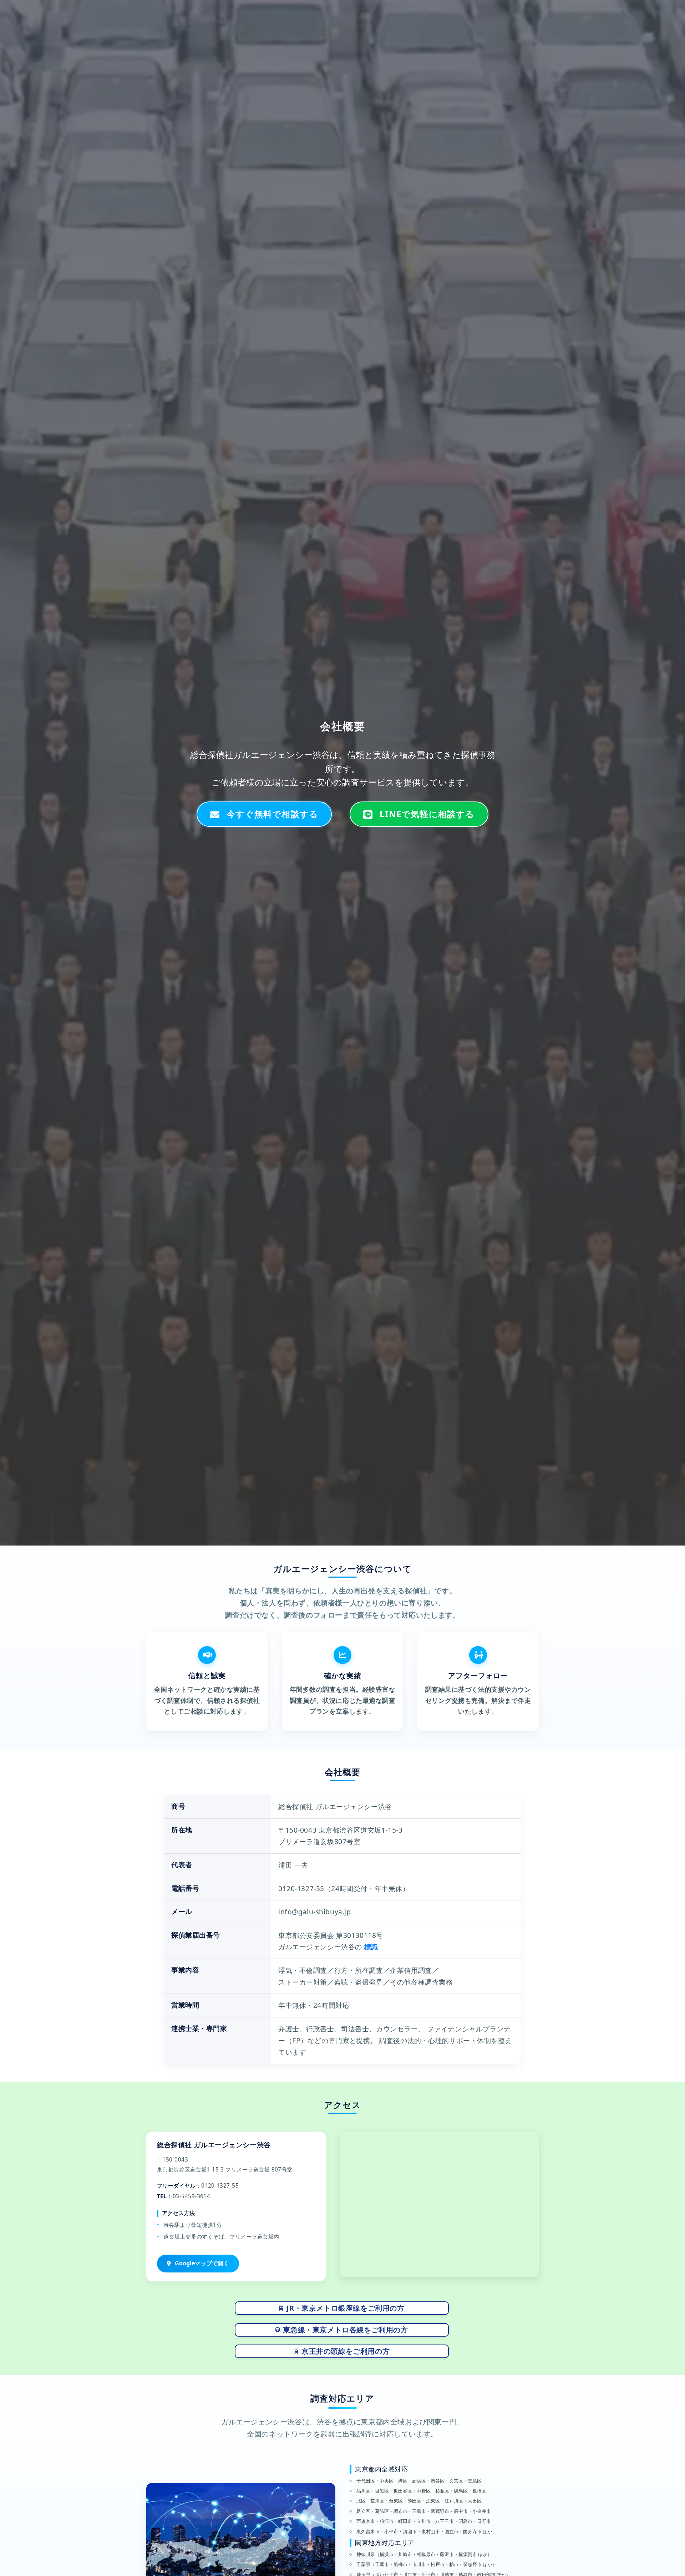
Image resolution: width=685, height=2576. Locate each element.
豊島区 (475, 2481)
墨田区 (414, 2501)
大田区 (475, 2501)
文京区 (456, 2481)
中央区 (387, 2481)
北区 (361, 2501)
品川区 (363, 2491)
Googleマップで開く (202, 2263)
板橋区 (479, 2491)
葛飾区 (382, 2511)
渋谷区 (438, 2481)
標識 (371, 1947)
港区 (403, 2481)
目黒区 (382, 2491)
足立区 (363, 2511)
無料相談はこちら (650, 9)
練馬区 (461, 2491)
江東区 (433, 2501)
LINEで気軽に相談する (427, 814)
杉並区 (442, 2491)
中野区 (424, 2491)
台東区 (396, 2501)
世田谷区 (403, 2491)
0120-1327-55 (594, 9)
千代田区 (366, 2481)
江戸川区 (454, 2501)
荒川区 (377, 2501)
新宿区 (419, 2481)
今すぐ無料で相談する (272, 814)
